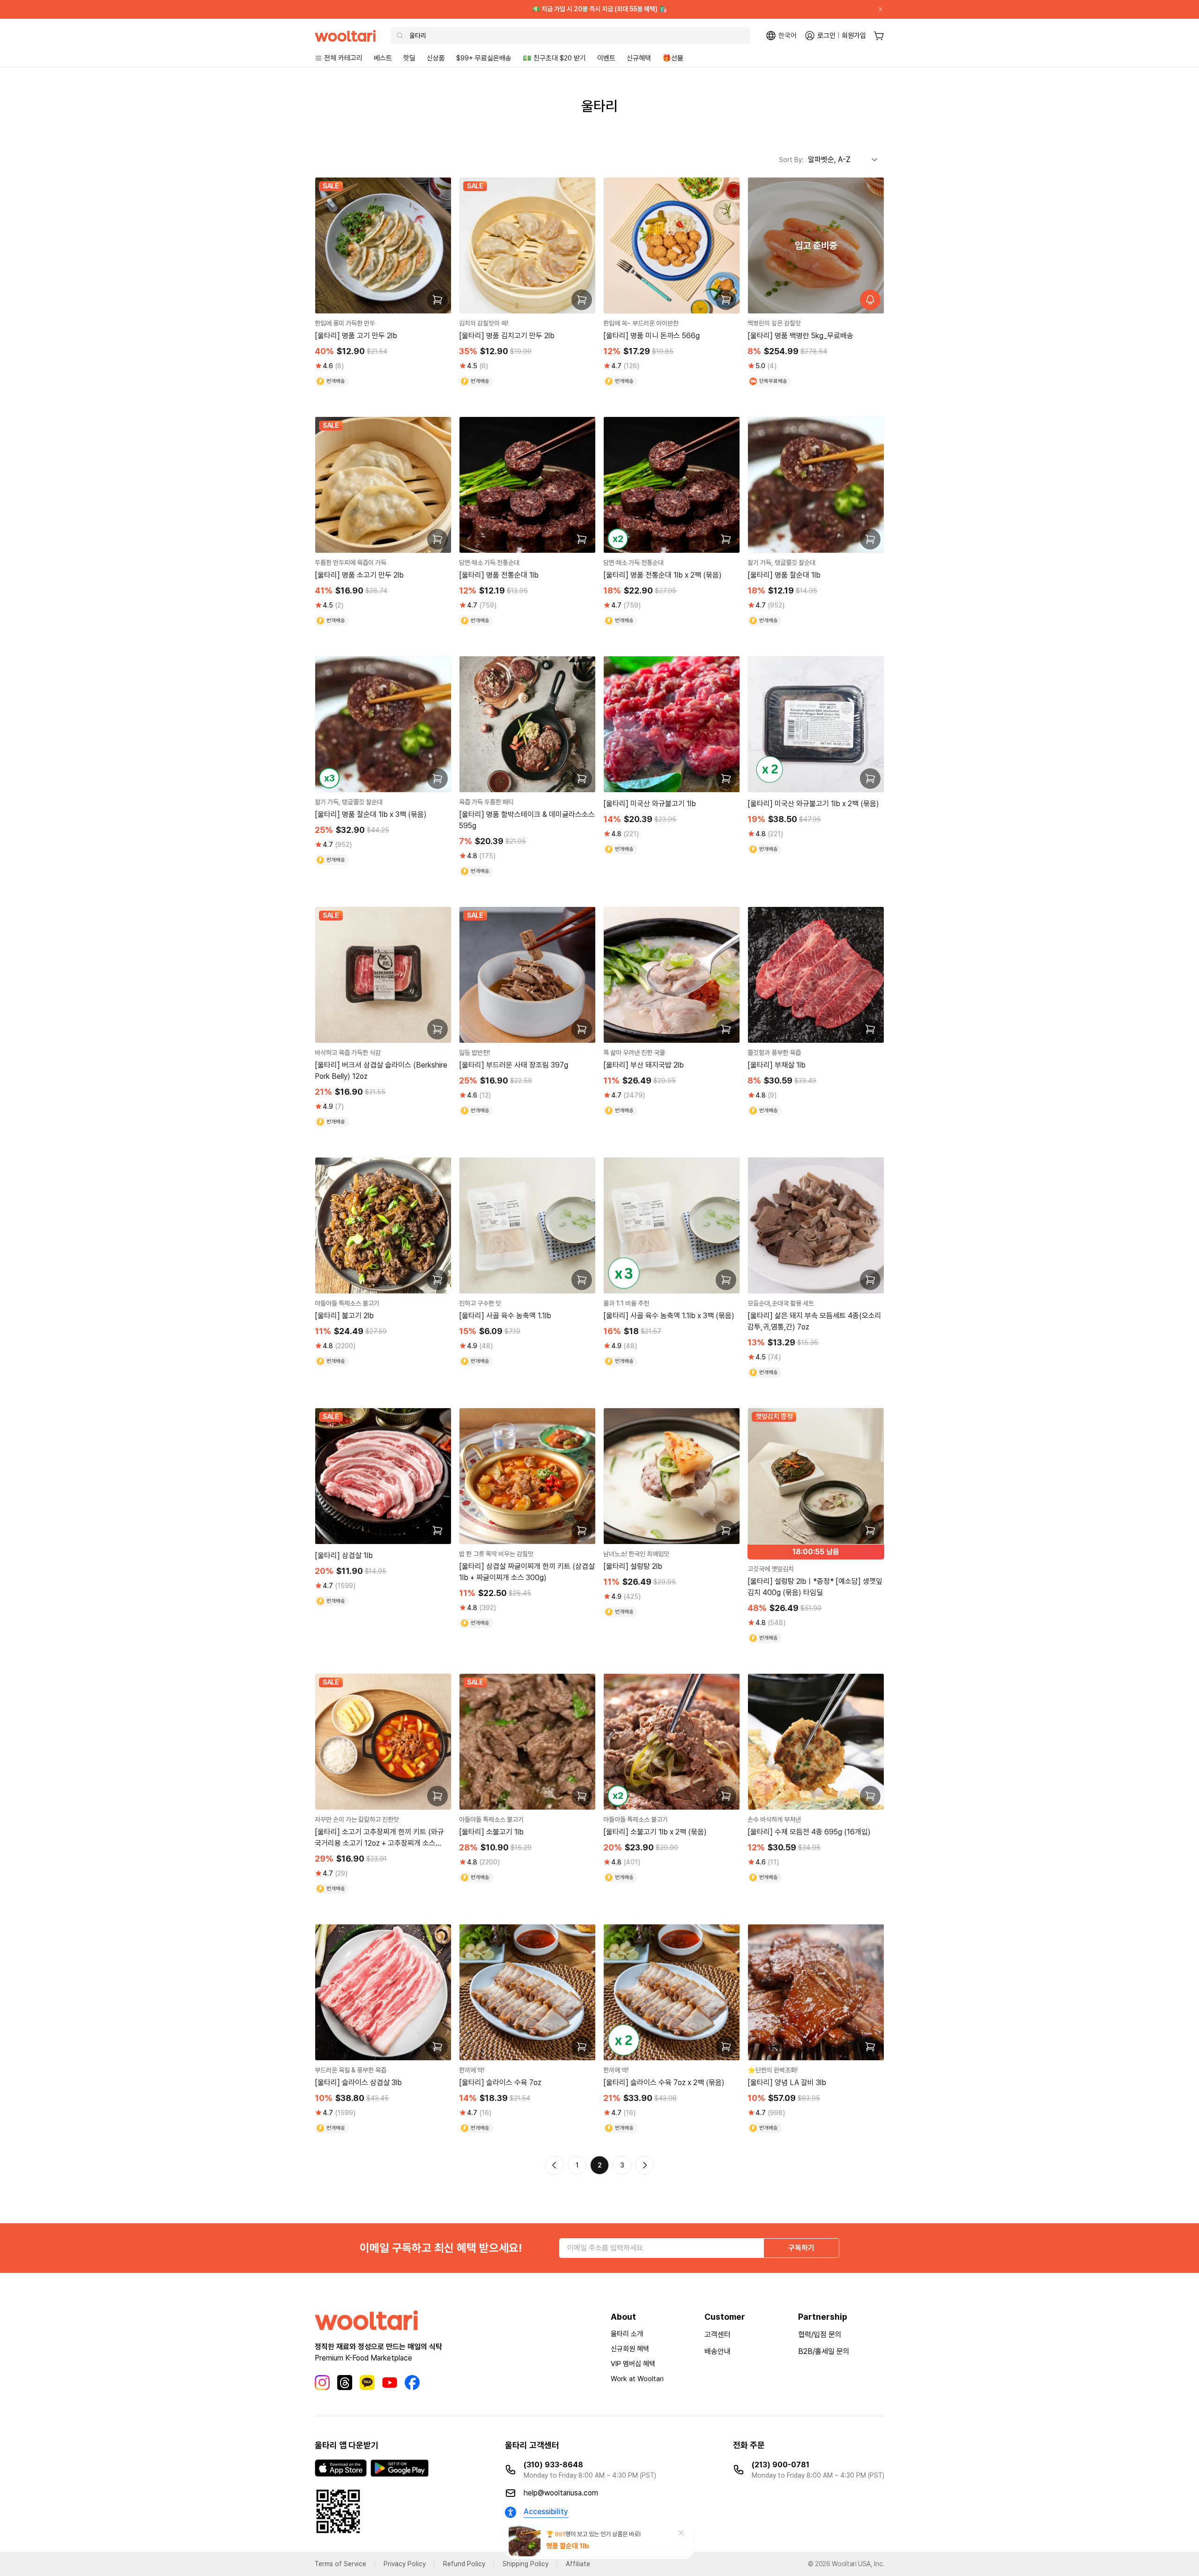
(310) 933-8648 (553, 2465)
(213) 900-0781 (781, 2465)
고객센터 (718, 2335)
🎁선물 (673, 58)
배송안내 (718, 2351)
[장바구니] (879, 36)
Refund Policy (464, 2564)
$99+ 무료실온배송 (484, 58)
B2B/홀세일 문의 (824, 2351)
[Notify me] (870, 300)
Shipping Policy (525, 2564)
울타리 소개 (627, 2334)
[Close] (877, 9)
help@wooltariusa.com (561, 2493)
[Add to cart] (437, 300)
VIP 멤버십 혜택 (633, 2364)
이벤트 (606, 58)
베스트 (383, 58)
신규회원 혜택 (630, 2349)
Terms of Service (340, 2564)
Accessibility (546, 2512)
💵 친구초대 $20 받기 (554, 58)
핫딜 (409, 58)
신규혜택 (639, 58)
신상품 (436, 58)
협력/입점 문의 (820, 2335)
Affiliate (578, 2564)
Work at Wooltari (637, 2379)
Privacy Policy (405, 2564)
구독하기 (801, 2248)
